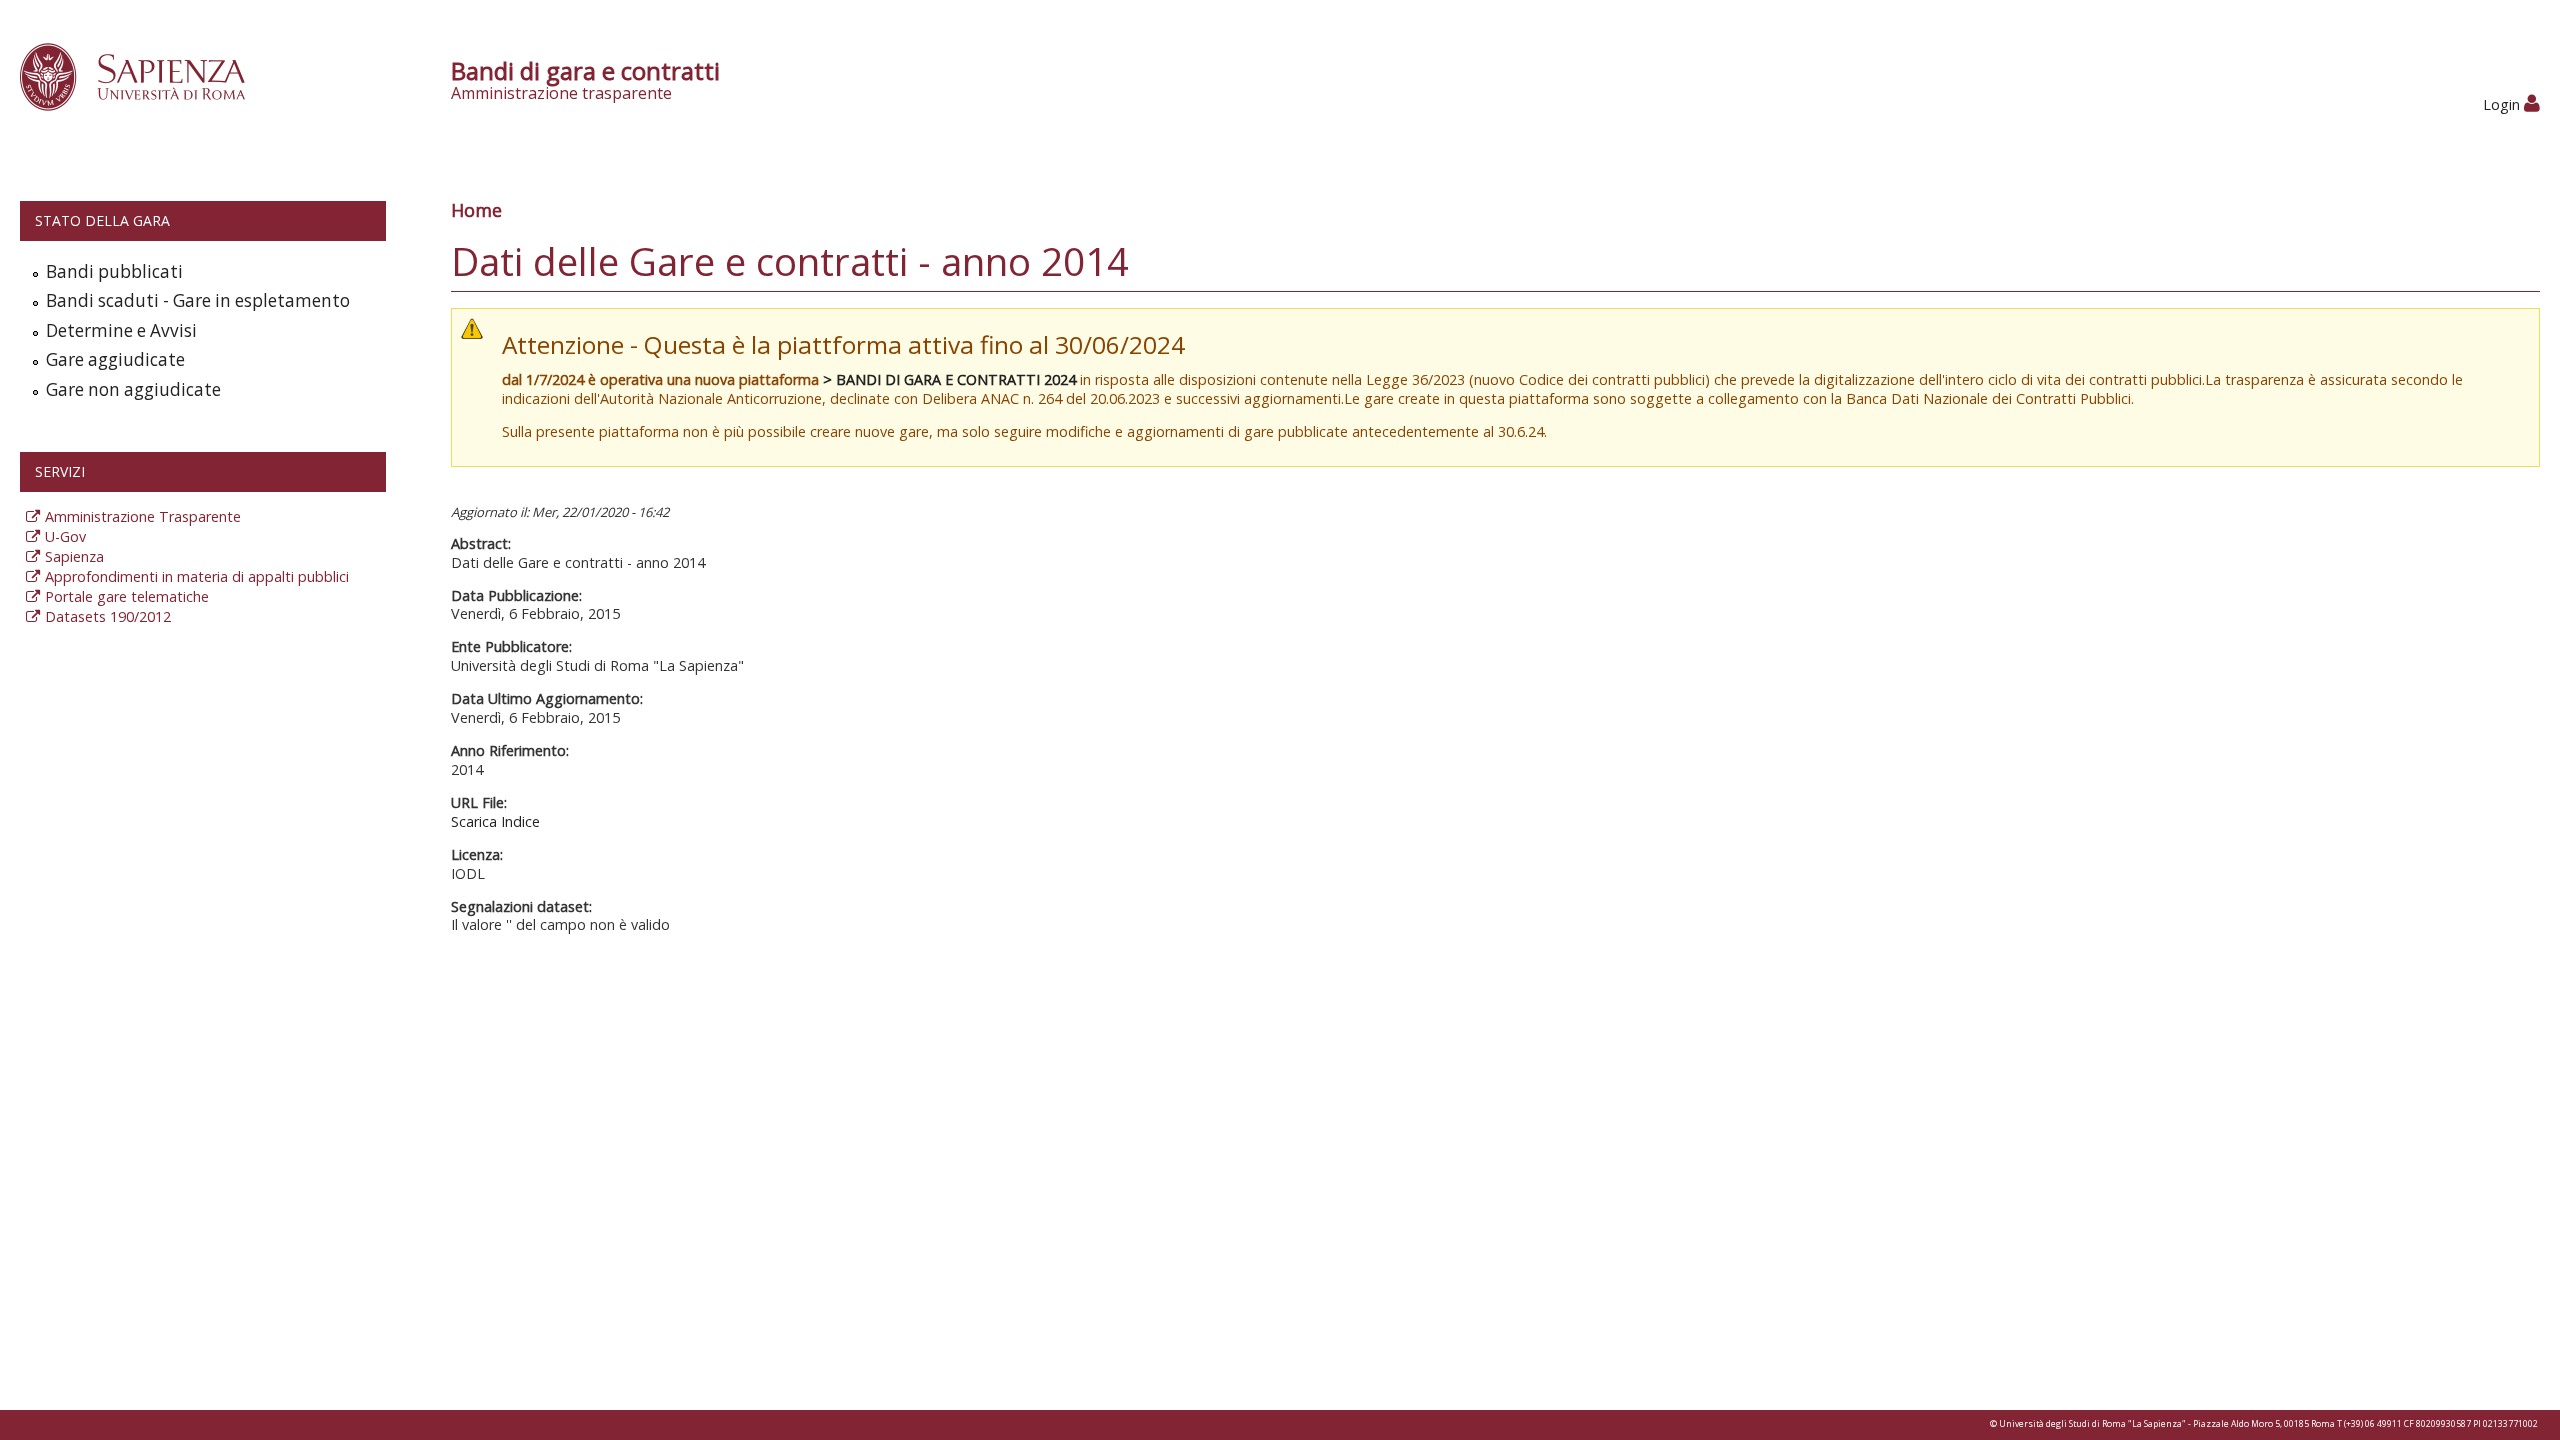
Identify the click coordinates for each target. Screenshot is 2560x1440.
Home (476, 210)
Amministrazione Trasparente (143, 516)
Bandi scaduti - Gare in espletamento (198, 300)
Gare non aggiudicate (133, 389)
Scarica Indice (495, 821)
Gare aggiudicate (115, 359)
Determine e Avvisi (121, 330)
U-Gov (65, 536)
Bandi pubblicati (114, 271)
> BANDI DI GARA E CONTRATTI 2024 (949, 379)
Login (2503, 104)
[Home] (143, 75)
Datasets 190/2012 (108, 616)
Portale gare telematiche (127, 596)
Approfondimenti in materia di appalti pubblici (197, 576)
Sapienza (74, 556)
